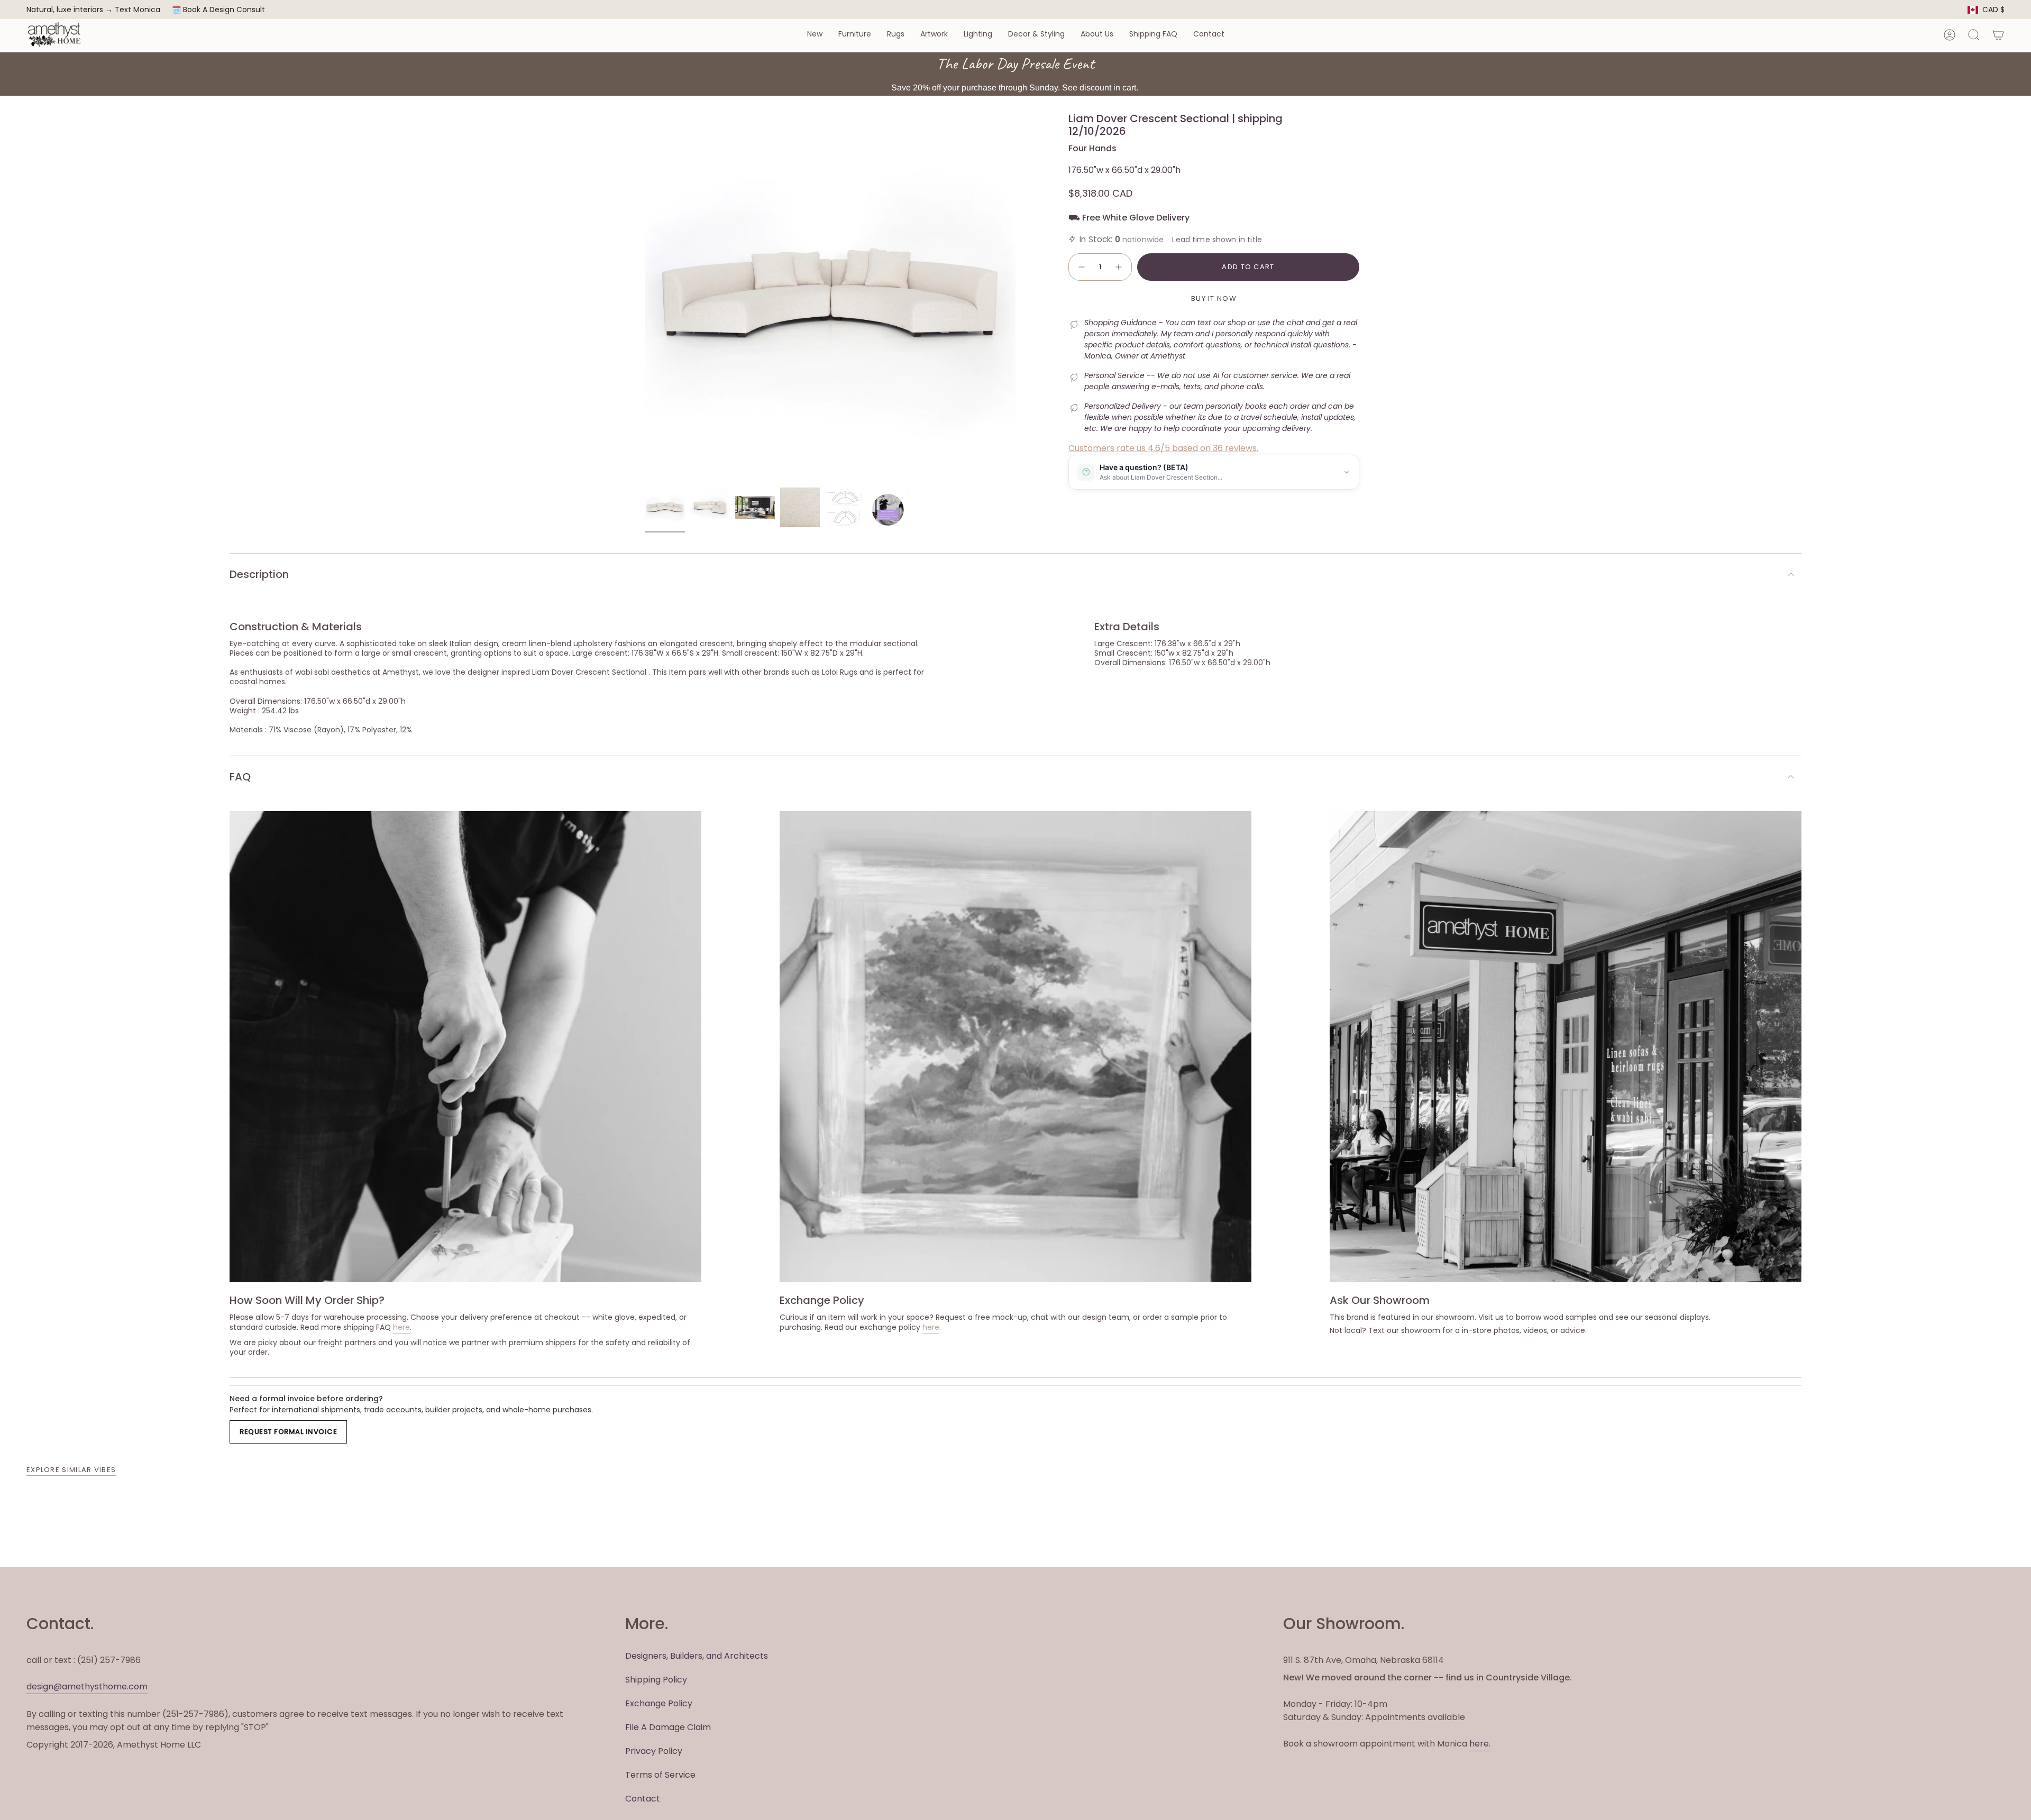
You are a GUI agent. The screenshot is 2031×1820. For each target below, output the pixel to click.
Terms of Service (660, 1775)
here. (1480, 1744)
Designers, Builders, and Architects (697, 1656)
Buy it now (1214, 298)
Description (259, 574)
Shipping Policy (656, 1680)
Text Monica (138, 10)
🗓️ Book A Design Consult (218, 10)
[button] (815, 35)
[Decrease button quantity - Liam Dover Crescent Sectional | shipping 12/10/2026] (1081, 267)
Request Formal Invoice (288, 1432)
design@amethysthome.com (87, 1686)
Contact (643, 1799)
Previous (645, 297)
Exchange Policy (659, 1703)
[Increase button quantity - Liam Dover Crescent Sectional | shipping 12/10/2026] (1119, 267)
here (401, 1327)
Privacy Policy (654, 1751)
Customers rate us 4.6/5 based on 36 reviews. (1163, 448)
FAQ (240, 777)
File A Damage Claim (668, 1727)
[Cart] (1998, 35)
